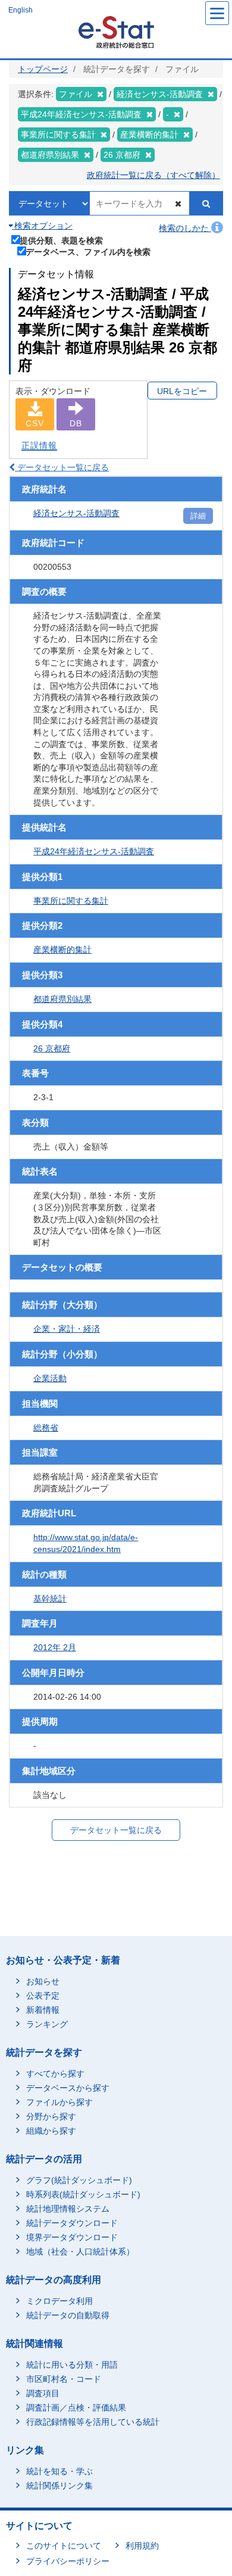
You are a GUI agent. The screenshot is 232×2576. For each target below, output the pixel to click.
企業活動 (50, 1378)
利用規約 (142, 2546)
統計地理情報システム (68, 2209)
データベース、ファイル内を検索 (88, 252)
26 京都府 (52, 1048)
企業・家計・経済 (67, 1329)
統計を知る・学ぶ (59, 2471)
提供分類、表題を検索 (61, 240)
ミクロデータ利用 (59, 2301)
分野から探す (51, 2116)
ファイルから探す (59, 2102)
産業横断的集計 (62, 950)
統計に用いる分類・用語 (72, 2365)
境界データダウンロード (72, 2237)
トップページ (43, 69)
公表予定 (43, 1996)
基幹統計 (50, 1598)
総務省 (46, 1428)
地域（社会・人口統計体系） (80, 2252)
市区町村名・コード (64, 2379)
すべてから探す (55, 2074)
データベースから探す (68, 2088)
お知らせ (43, 1981)
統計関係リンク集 (59, 2486)
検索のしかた (185, 228)
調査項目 (43, 2393)
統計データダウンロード (72, 2223)
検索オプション (42, 226)
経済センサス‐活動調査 (76, 513)
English (21, 10)
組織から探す (51, 2131)
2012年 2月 (55, 1647)
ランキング (47, 2024)
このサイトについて (64, 2546)
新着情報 (43, 2010)
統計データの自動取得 (68, 2315)
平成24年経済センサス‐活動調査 (94, 851)
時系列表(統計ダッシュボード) (83, 2194)
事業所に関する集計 (71, 901)
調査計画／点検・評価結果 (76, 2408)
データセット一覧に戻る (62, 467)
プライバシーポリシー (68, 2561)
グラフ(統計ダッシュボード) (79, 2180)
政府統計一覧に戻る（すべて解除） (153, 175)
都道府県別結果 (62, 999)
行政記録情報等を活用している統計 (93, 2422)
